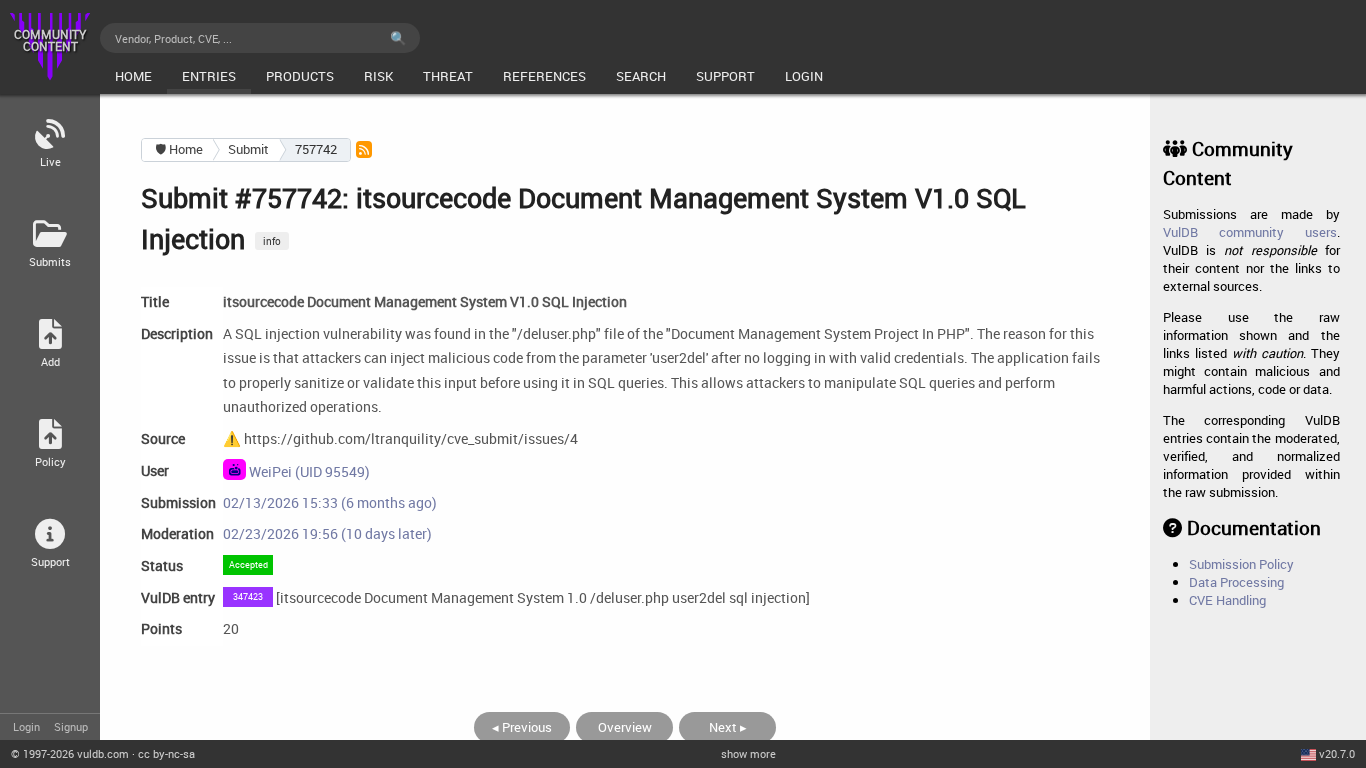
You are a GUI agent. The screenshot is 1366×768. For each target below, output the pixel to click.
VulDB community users (1249, 232)
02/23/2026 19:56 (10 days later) (327, 533)
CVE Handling (1227, 600)
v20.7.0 (1337, 753)
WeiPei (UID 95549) (308, 470)
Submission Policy (1241, 564)
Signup (71, 726)
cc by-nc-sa (166, 753)
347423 (248, 596)
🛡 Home (179, 149)
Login (26, 726)
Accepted (248, 564)
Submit (248, 149)
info (272, 241)
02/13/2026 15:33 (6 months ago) (330, 502)
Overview (625, 727)
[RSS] (364, 149)
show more (748, 753)
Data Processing (1236, 582)
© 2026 (70, 753)
